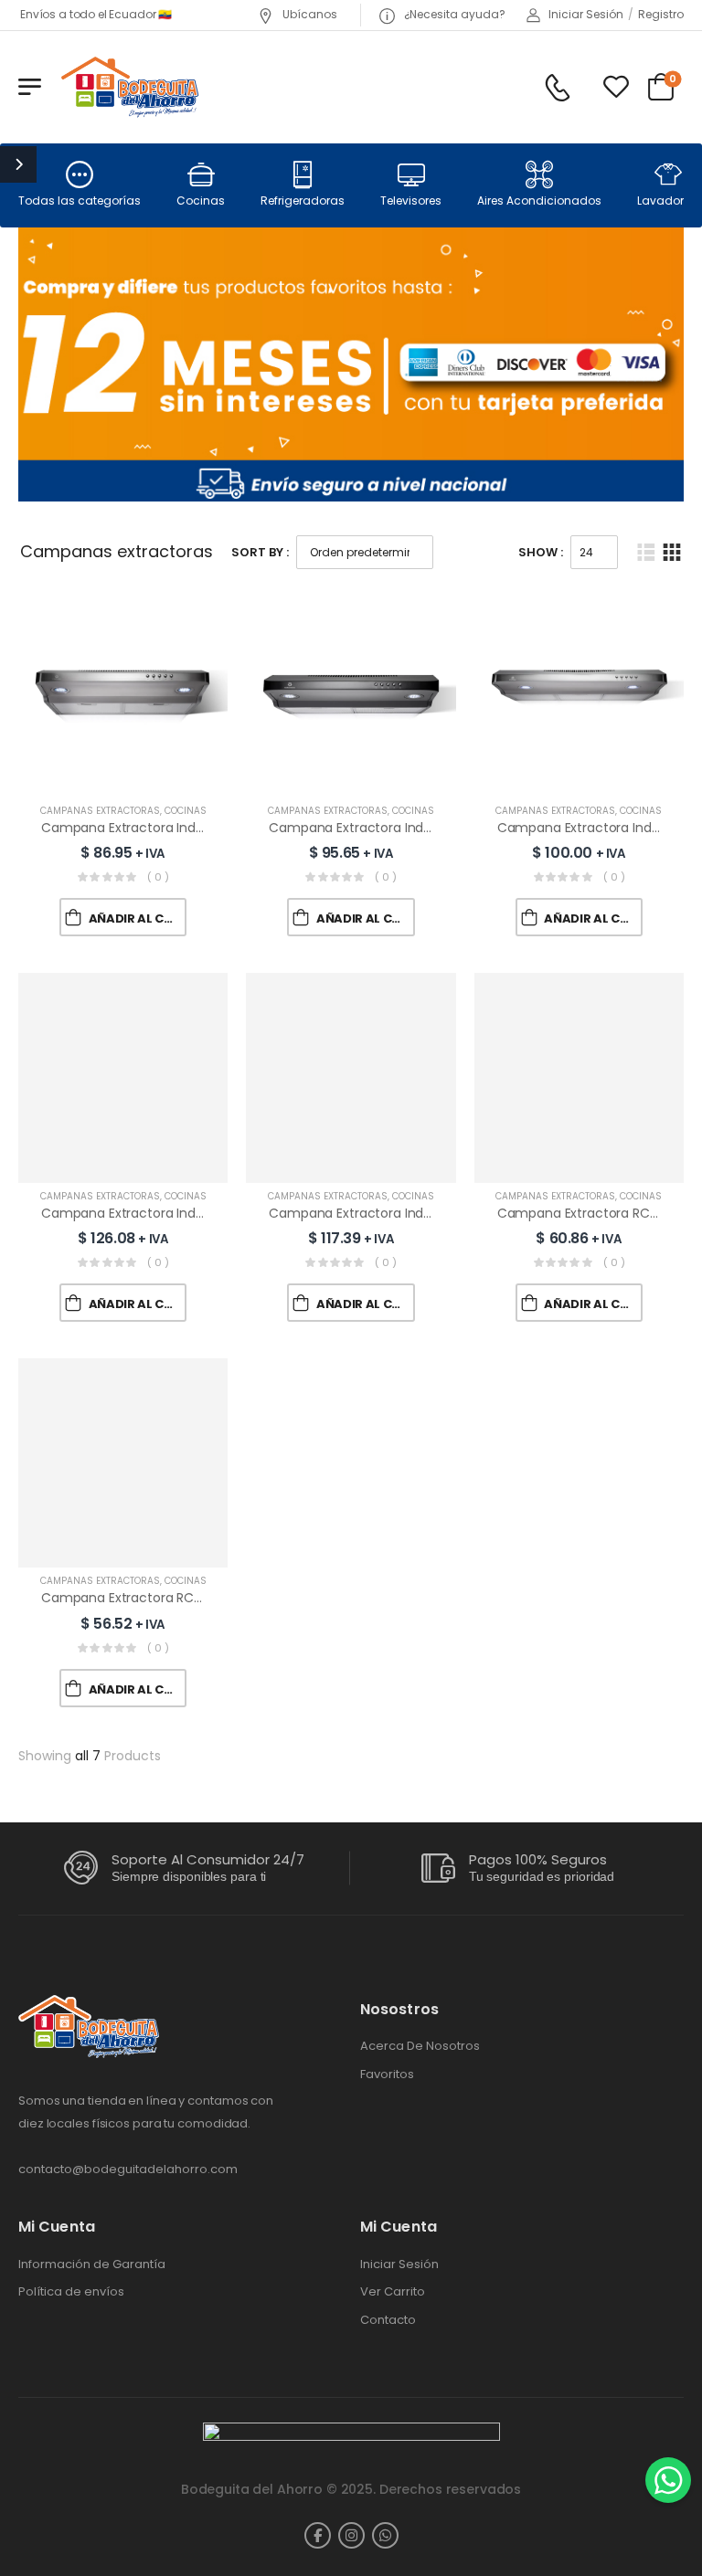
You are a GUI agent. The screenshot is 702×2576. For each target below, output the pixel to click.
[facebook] (318, 2535)
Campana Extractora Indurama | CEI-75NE (173, 1213)
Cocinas (201, 201)
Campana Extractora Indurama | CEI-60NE (401, 828)
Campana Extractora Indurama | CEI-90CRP (406, 1213)
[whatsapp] (385, 2535)
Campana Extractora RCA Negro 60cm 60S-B (183, 1598)
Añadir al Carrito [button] (138, 918)
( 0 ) (158, 877)
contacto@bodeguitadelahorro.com (128, 2169)
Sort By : (260, 552)
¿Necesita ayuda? (453, 14)
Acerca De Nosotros (420, 2046)
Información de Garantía (92, 2265)
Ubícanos (308, 14)
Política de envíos (71, 2292)
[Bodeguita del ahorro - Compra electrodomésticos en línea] (129, 86)
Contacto (388, 2320)
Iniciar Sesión (399, 2265)
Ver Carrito (393, 2292)
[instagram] (351, 2535)
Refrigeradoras (303, 201)
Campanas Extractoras (100, 811)
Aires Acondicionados (539, 201)
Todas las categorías (80, 201)
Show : (541, 552)
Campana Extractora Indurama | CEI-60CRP (178, 828)
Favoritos (387, 2075)
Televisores (411, 201)
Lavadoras (668, 201)
